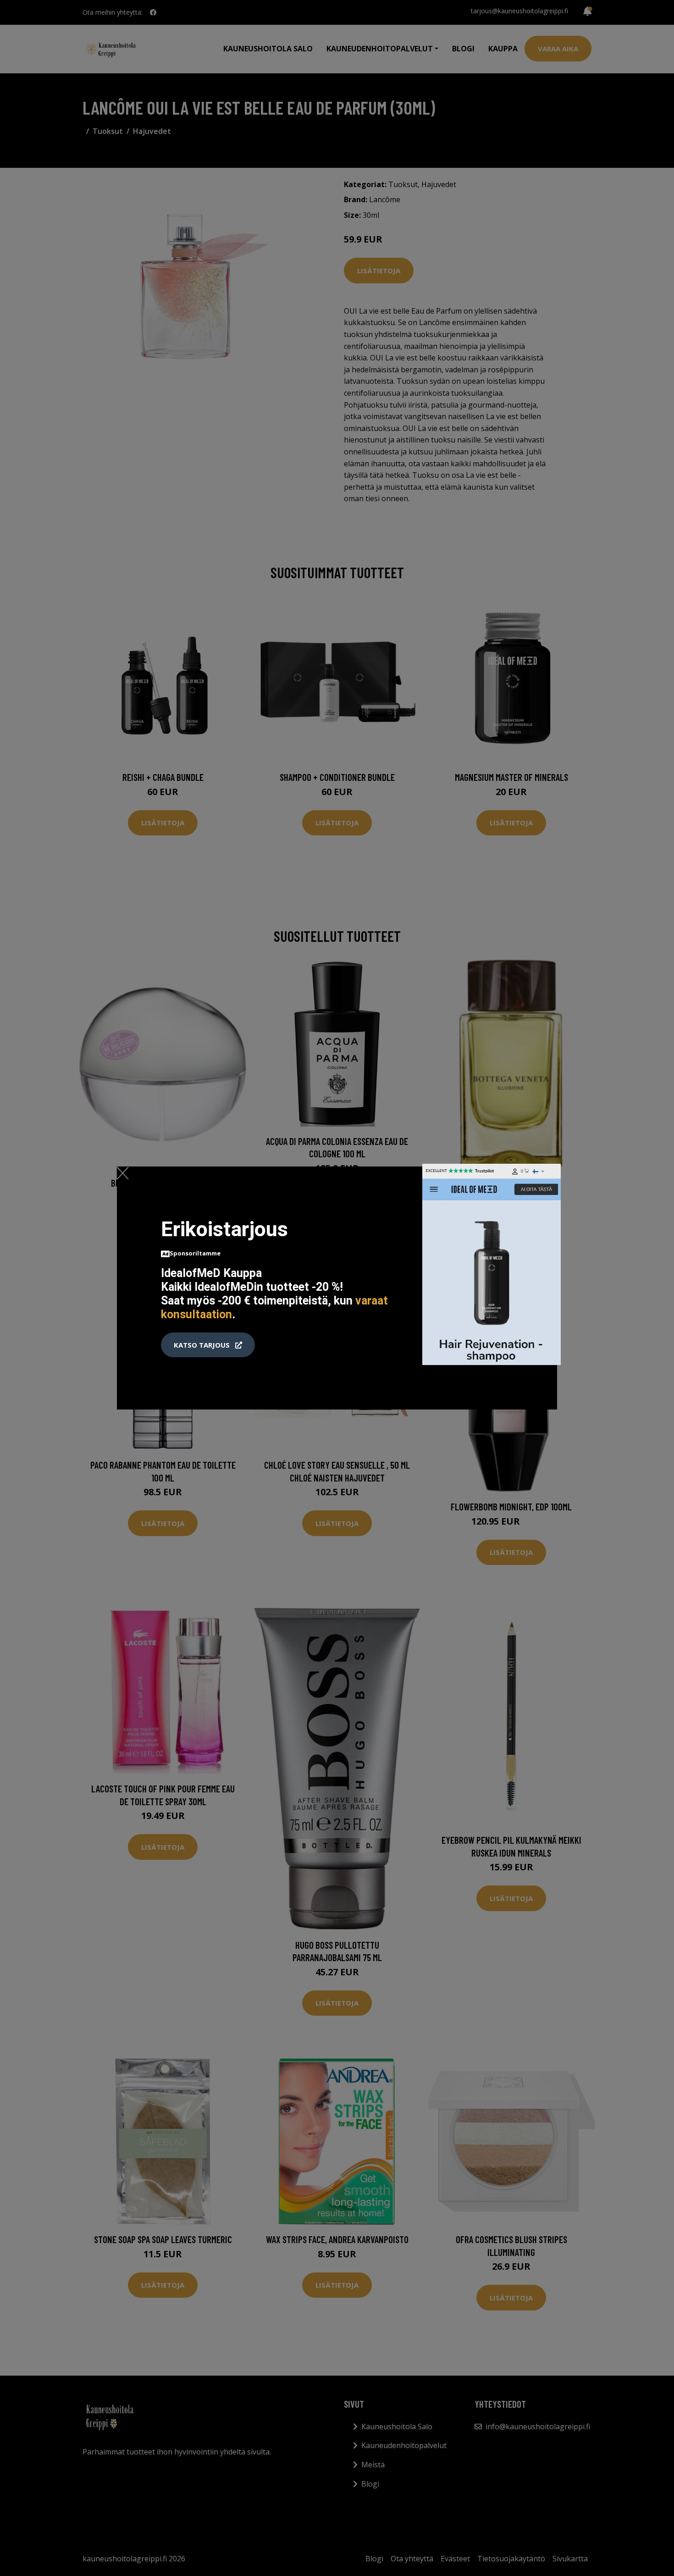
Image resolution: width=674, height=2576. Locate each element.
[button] (208, 1345)
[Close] (123, 1173)
